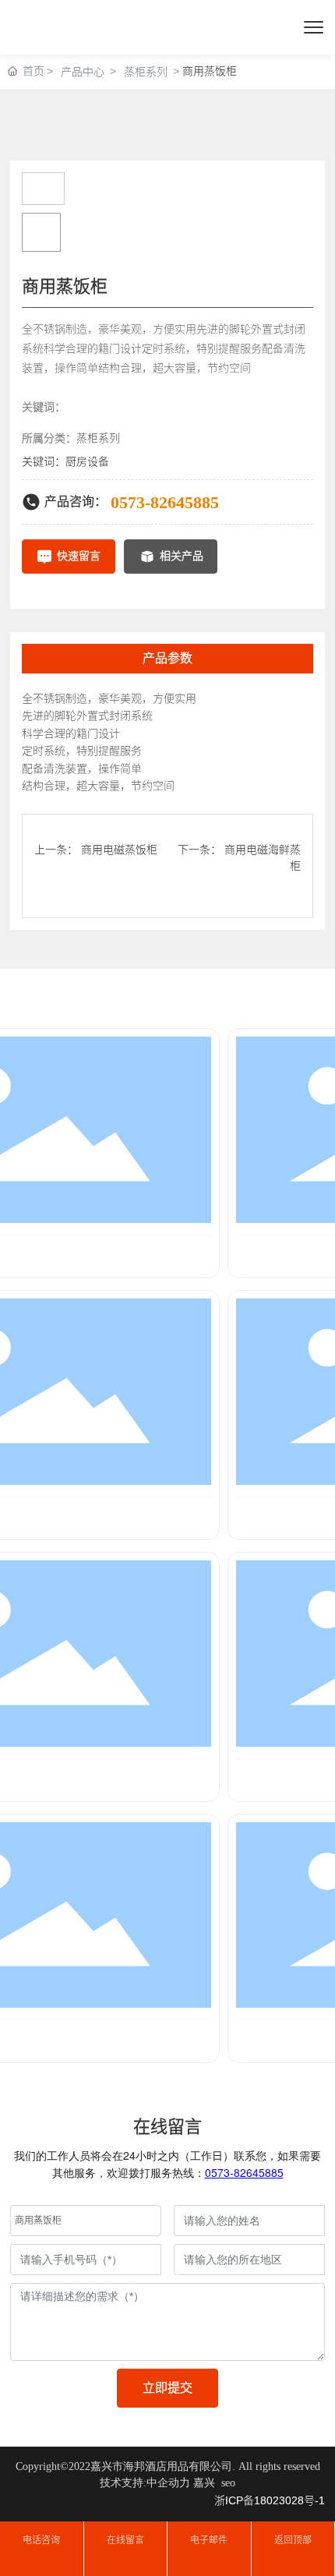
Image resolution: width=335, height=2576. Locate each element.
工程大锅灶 (48, 1255)
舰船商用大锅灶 (48, 1779)
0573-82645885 (165, 502)
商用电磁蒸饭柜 (119, 850)
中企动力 (168, 2483)
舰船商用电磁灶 (48, 2040)
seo (228, 2483)
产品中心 (83, 72)
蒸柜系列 (146, 72)
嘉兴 (204, 2483)
